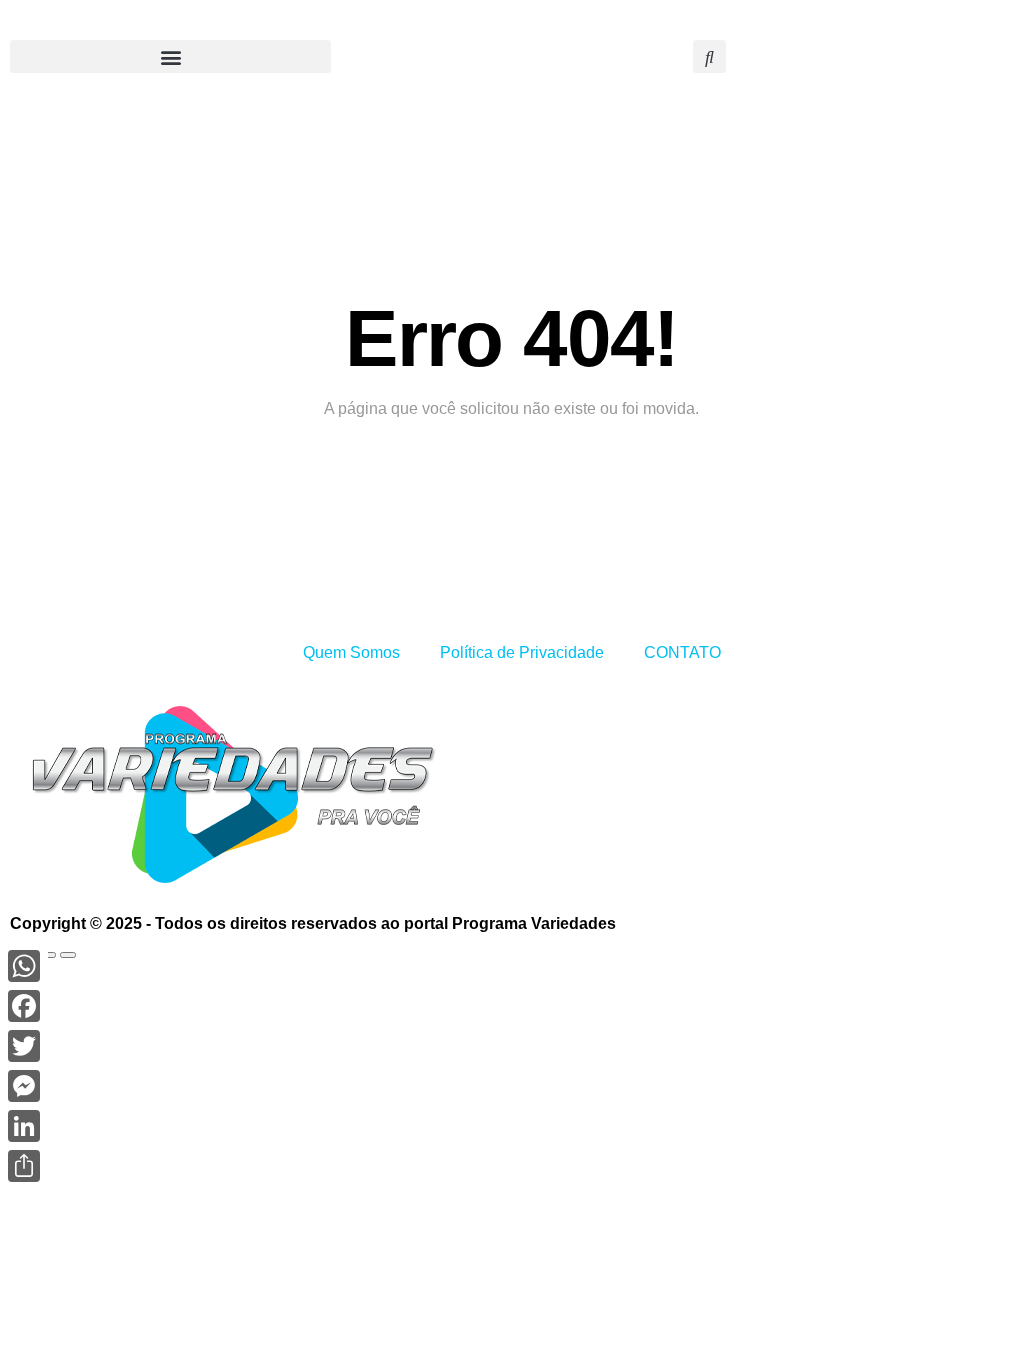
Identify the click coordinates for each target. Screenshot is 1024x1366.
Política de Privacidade (522, 652)
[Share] (24, 1166)
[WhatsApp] (24, 966)
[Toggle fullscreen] (48, 955)
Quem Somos (351, 652)
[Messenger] (24, 1086)
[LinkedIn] (24, 1126)
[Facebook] (24, 1006)
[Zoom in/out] (68, 955)
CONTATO (682, 652)
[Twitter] (24, 1046)
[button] (170, 56)
